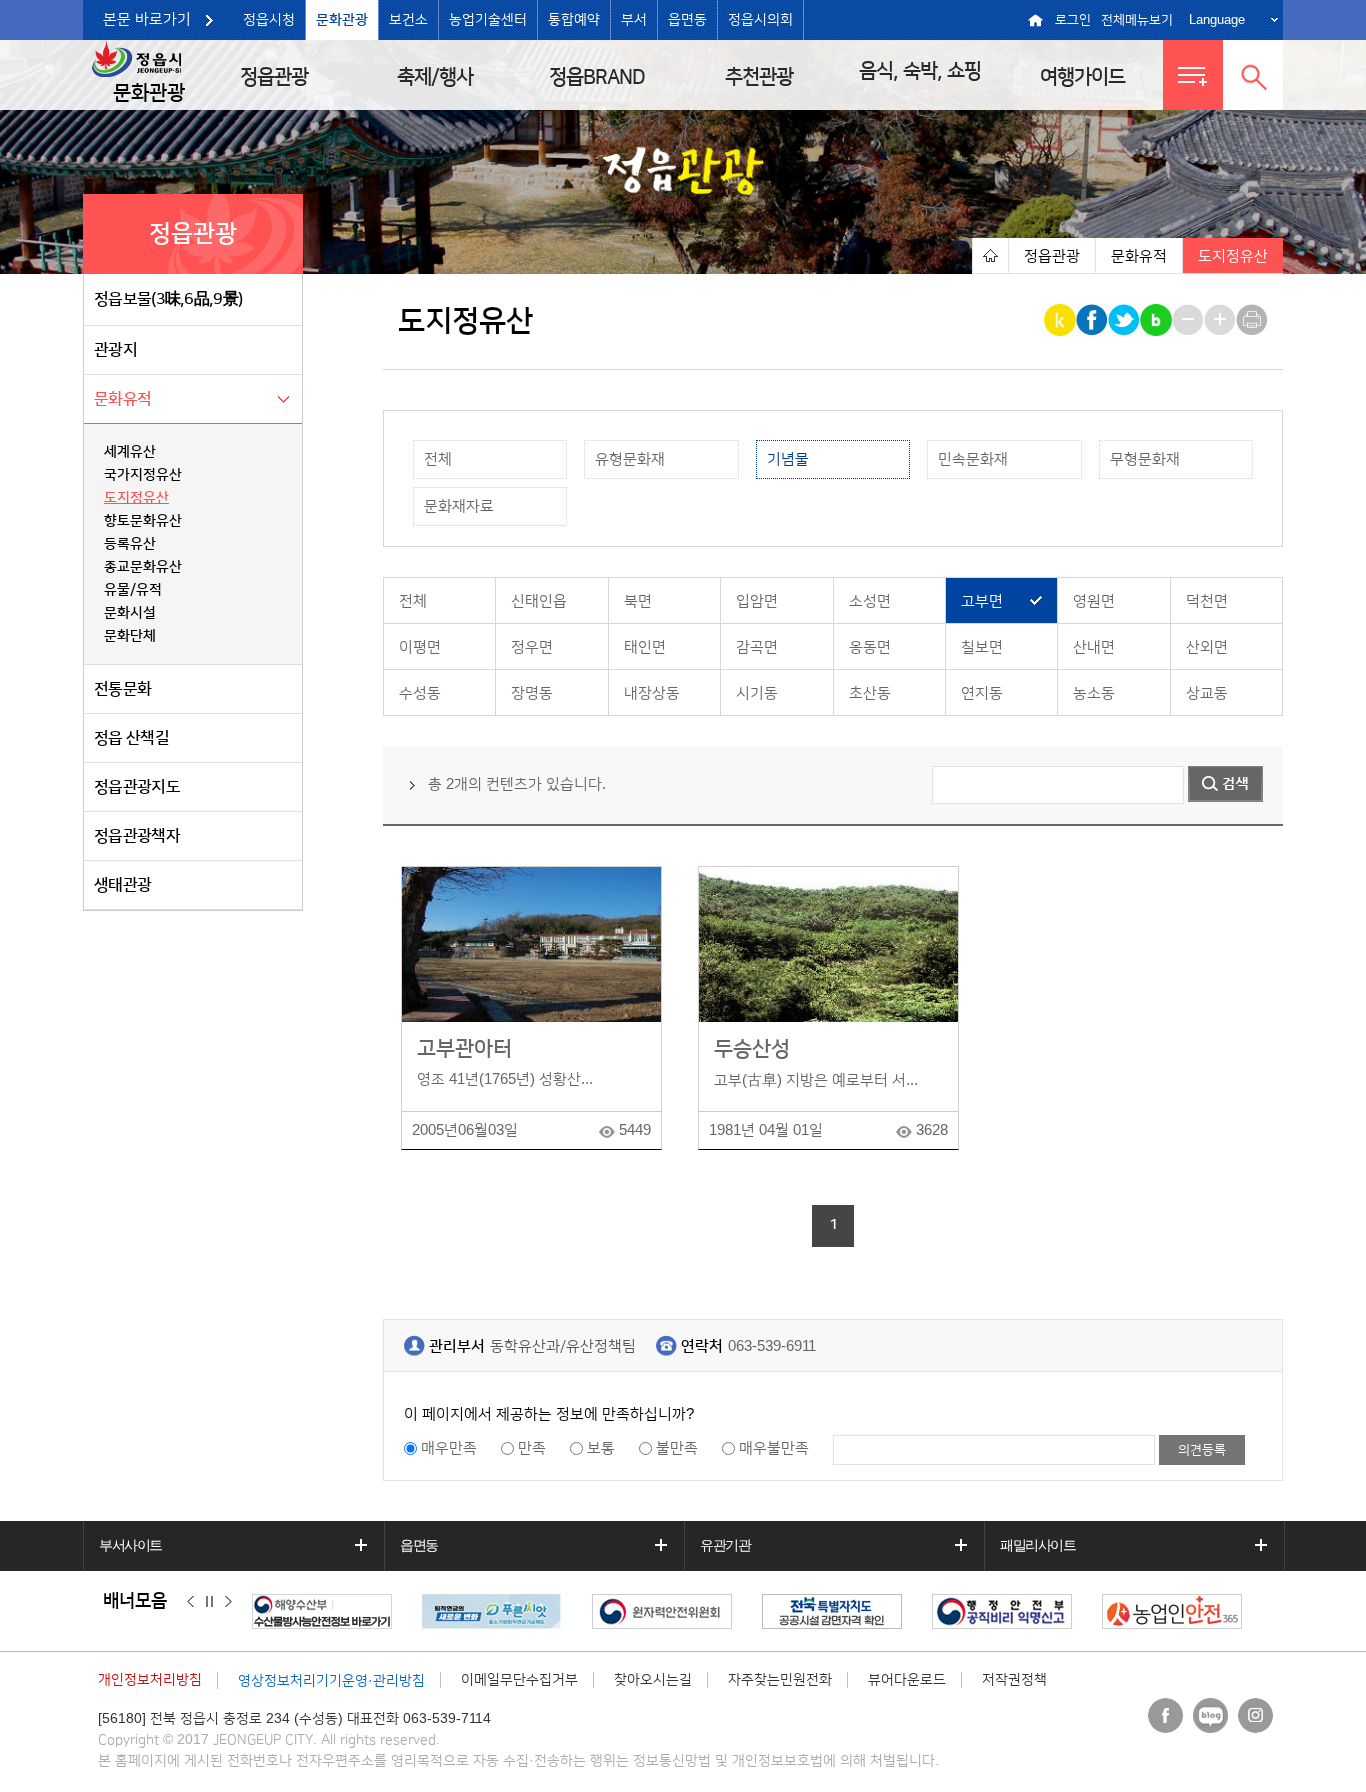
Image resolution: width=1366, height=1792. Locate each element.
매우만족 (449, 1448)
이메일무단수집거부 (519, 1680)
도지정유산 (136, 498)
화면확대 (1221, 320)
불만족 (677, 1448)
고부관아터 (464, 1048)
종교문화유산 (143, 567)
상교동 (1207, 693)
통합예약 (574, 20)
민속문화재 (973, 459)
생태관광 (122, 885)
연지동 (982, 693)
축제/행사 (435, 77)
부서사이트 (130, 1545)
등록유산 (130, 544)
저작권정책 (1014, 1680)
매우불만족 (774, 1448)
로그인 (1073, 20)
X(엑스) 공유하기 (1125, 320)
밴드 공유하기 (1157, 320)
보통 (601, 1448)
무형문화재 (1145, 459)
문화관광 (342, 20)
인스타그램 (1255, 1715)
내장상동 (652, 693)
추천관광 (759, 77)
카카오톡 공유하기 (1061, 320)
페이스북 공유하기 (1093, 320)
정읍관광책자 (137, 836)
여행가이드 (1082, 77)
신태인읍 (539, 601)
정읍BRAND (597, 77)
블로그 (1210, 1715)
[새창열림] (327, 1611)
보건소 (408, 20)
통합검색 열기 (1253, 75)
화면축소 (1189, 320)
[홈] (990, 255)
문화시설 (130, 613)
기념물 (788, 459)
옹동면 (870, 647)
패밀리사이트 (1038, 1545)
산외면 (1207, 647)
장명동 (532, 693)
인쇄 (1253, 320)
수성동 (420, 693)
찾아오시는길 (653, 1680)
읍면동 (687, 20)
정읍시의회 (760, 20)
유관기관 (725, 1545)
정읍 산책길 (131, 738)
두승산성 (752, 1048)
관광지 (115, 350)
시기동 (757, 693)
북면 (638, 601)
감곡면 (757, 647)
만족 (532, 1448)
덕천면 (1207, 601)
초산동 (870, 693)
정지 (209, 1602)
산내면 (1094, 647)
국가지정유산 (143, 475)
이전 (190, 1602)
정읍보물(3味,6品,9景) (168, 299)
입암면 (757, 601)
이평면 (420, 647)
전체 (438, 459)
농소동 (1094, 693)
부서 (634, 20)
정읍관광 (274, 77)
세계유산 (130, 452)
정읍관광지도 (137, 787)
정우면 (532, 647)
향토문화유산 (143, 521)
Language (1217, 19)
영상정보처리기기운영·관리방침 (331, 1681)
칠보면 (982, 647)
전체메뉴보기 (1137, 20)
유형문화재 (630, 459)
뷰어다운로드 (907, 1680)
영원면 (1094, 601)
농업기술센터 (488, 20)
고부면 (982, 601)
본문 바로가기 (147, 19)
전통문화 (122, 689)
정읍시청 (269, 20)
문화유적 (122, 399)
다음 (228, 1602)
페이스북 (1165, 1715)
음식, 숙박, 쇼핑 (920, 71)
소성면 (870, 601)
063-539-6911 (772, 1346)
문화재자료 (459, 506)
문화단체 (130, 636)
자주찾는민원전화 (780, 1680)
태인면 (645, 647)
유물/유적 (133, 590)
